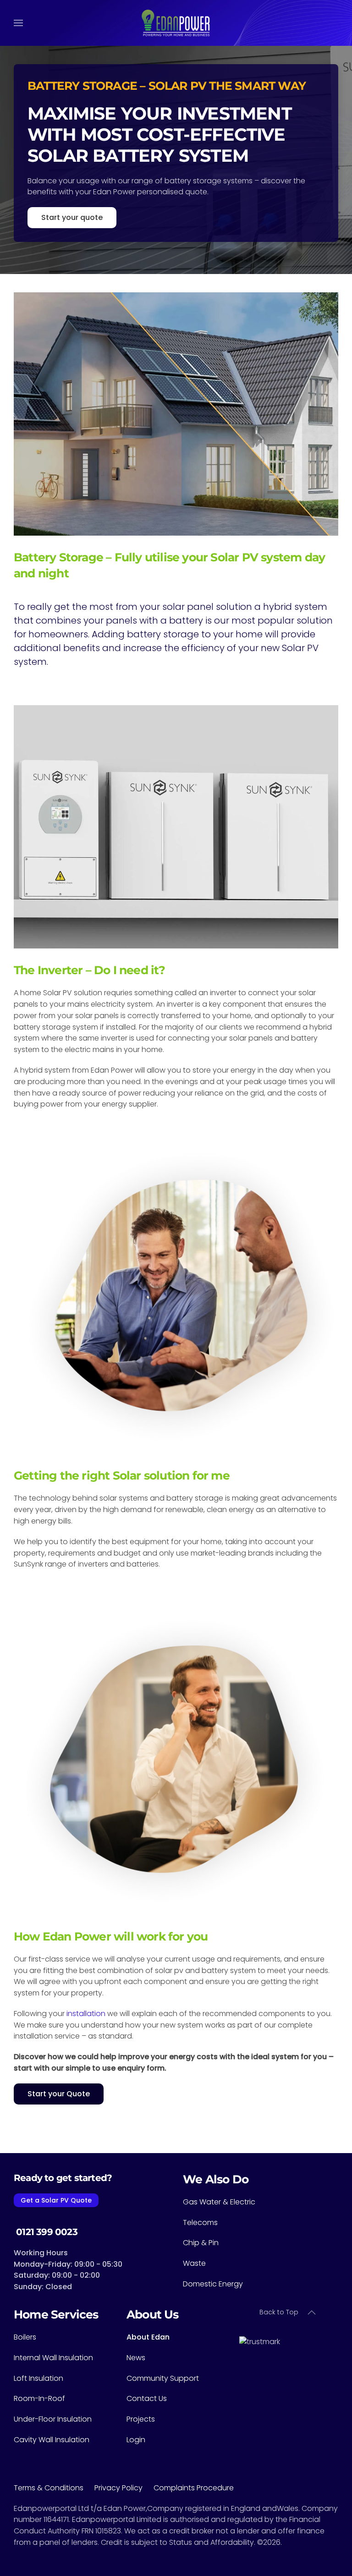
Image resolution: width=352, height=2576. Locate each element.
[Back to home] (176, 23)
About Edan (148, 2337)
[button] (18, 23)
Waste (194, 2263)
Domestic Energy (213, 2284)
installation (86, 2014)
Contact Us (147, 2398)
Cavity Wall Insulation (52, 2440)
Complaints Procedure (194, 2488)
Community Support (163, 2378)
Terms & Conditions (54, 2488)
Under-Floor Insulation (53, 2419)
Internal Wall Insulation (53, 2358)
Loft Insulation (38, 2378)
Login (136, 2440)
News (136, 2358)
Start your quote (72, 217)
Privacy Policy (124, 2488)
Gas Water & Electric (219, 2202)
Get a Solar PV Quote (56, 2200)
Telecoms (200, 2222)
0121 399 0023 (46, 2232)
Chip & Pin (201, 2243)
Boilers (25, 2337)
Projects (141, 2419)
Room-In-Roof (39, 2398)
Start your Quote (59, 2094)
